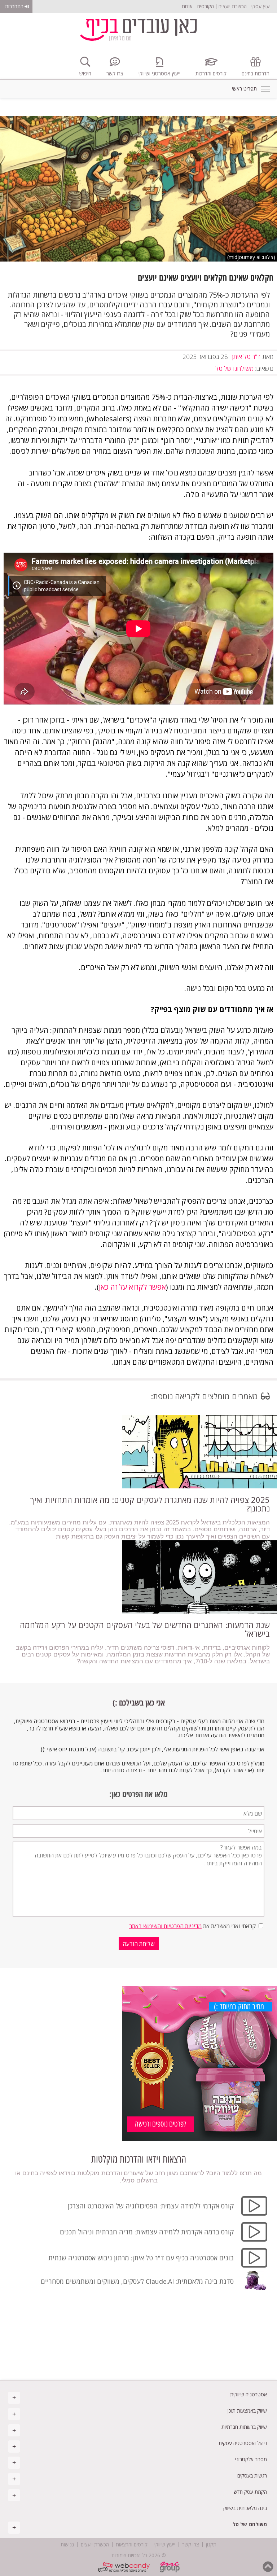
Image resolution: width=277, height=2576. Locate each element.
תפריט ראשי (265, 89)
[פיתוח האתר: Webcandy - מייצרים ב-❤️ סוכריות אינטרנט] (125, 2564)
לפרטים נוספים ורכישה (161, 2124)
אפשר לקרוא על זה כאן (132, 1287)
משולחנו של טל (234, 368)
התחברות (14, 6)
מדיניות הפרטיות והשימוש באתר (165, 1926)
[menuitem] (138, 2394)
